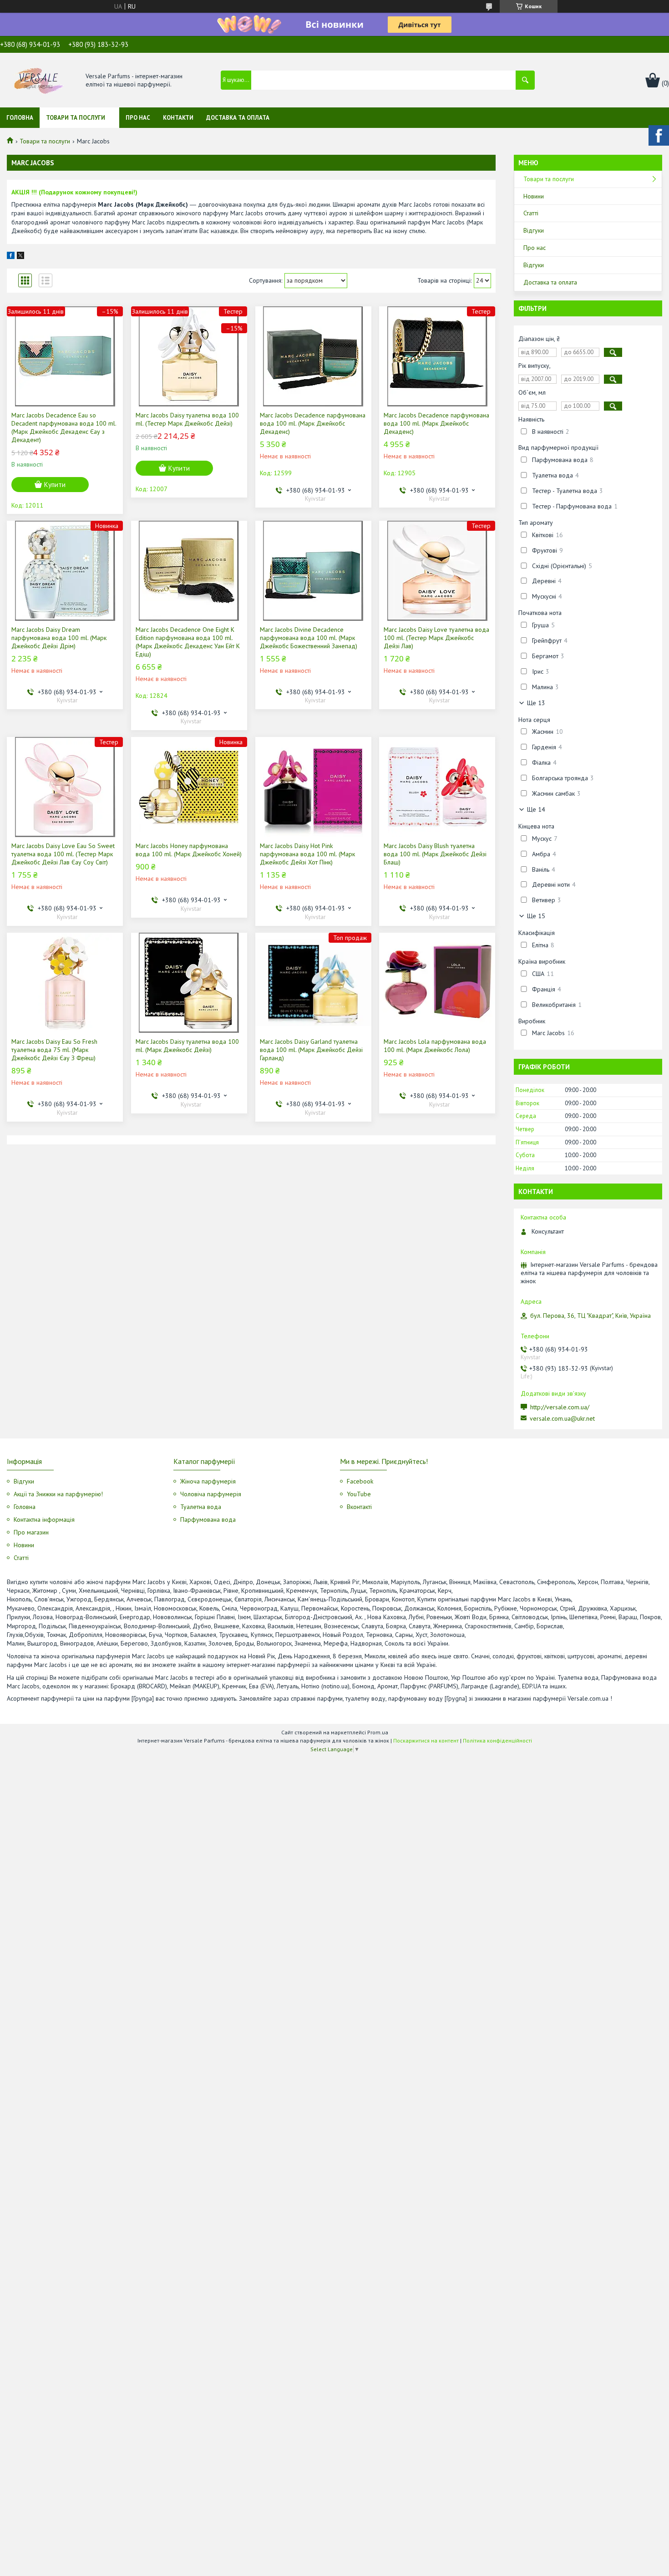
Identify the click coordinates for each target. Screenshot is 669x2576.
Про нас (138, 118)
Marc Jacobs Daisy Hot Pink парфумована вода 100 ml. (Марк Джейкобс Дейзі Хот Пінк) (307, 854)
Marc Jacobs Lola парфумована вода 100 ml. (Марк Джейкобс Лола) (435, 1046)
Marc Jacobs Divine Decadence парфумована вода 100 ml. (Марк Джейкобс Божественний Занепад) (309, 638)
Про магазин (31, 1532)
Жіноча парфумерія (208, 1481)
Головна (20, 118)
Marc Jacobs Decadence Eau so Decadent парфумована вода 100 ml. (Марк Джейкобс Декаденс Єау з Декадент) (64, 427)
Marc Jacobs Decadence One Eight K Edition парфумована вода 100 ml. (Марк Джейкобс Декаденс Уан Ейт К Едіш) (188, 642)
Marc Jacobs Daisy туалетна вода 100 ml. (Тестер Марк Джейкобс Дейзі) (187, 419)
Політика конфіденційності (497, 1740)
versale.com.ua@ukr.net (562, 1418)
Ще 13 (536, 703)
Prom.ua (378, 1732)
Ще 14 (536, 809)
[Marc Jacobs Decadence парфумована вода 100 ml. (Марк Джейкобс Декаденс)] (313, 356)
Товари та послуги (76, 118)
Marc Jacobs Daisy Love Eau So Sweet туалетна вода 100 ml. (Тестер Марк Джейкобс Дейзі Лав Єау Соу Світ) (63, 854)
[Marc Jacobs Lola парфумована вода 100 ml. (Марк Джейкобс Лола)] (437, 983)
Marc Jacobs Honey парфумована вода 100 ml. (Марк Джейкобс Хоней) (189, 850)
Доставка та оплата (238, 118)
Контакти (178, 118)
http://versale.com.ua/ (560, 1407)
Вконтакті (359, 1507)
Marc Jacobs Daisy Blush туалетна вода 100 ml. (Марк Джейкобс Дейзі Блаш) (435, 854)
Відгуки (534, 230)
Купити (55, 485)
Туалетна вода (201, 1507)
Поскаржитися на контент (426, 1740)
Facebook (360, 1481)
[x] (20, 257)
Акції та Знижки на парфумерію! (58, 1494)
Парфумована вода (208, 1519)
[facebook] (11, 257)
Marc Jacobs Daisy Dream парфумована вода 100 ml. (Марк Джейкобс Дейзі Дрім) (59, 638)
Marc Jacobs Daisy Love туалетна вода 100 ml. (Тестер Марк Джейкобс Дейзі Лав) (436, 638)
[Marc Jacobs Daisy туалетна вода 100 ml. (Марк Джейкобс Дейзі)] (189, 983)
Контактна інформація (44, 1519)
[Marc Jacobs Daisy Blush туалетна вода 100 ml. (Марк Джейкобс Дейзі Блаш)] (437, 787)
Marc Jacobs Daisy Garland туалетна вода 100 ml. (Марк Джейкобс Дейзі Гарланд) (311, 1050)
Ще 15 (536, 916)
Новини (534, 196)
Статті (531, 213)
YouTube (359, 1494)
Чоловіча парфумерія (211, 1494)
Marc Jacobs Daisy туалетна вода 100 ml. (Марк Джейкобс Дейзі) (187, 1046)
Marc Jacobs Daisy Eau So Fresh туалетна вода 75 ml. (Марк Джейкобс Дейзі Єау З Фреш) (54, 1050)
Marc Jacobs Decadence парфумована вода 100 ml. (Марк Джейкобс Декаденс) (313, 423)
